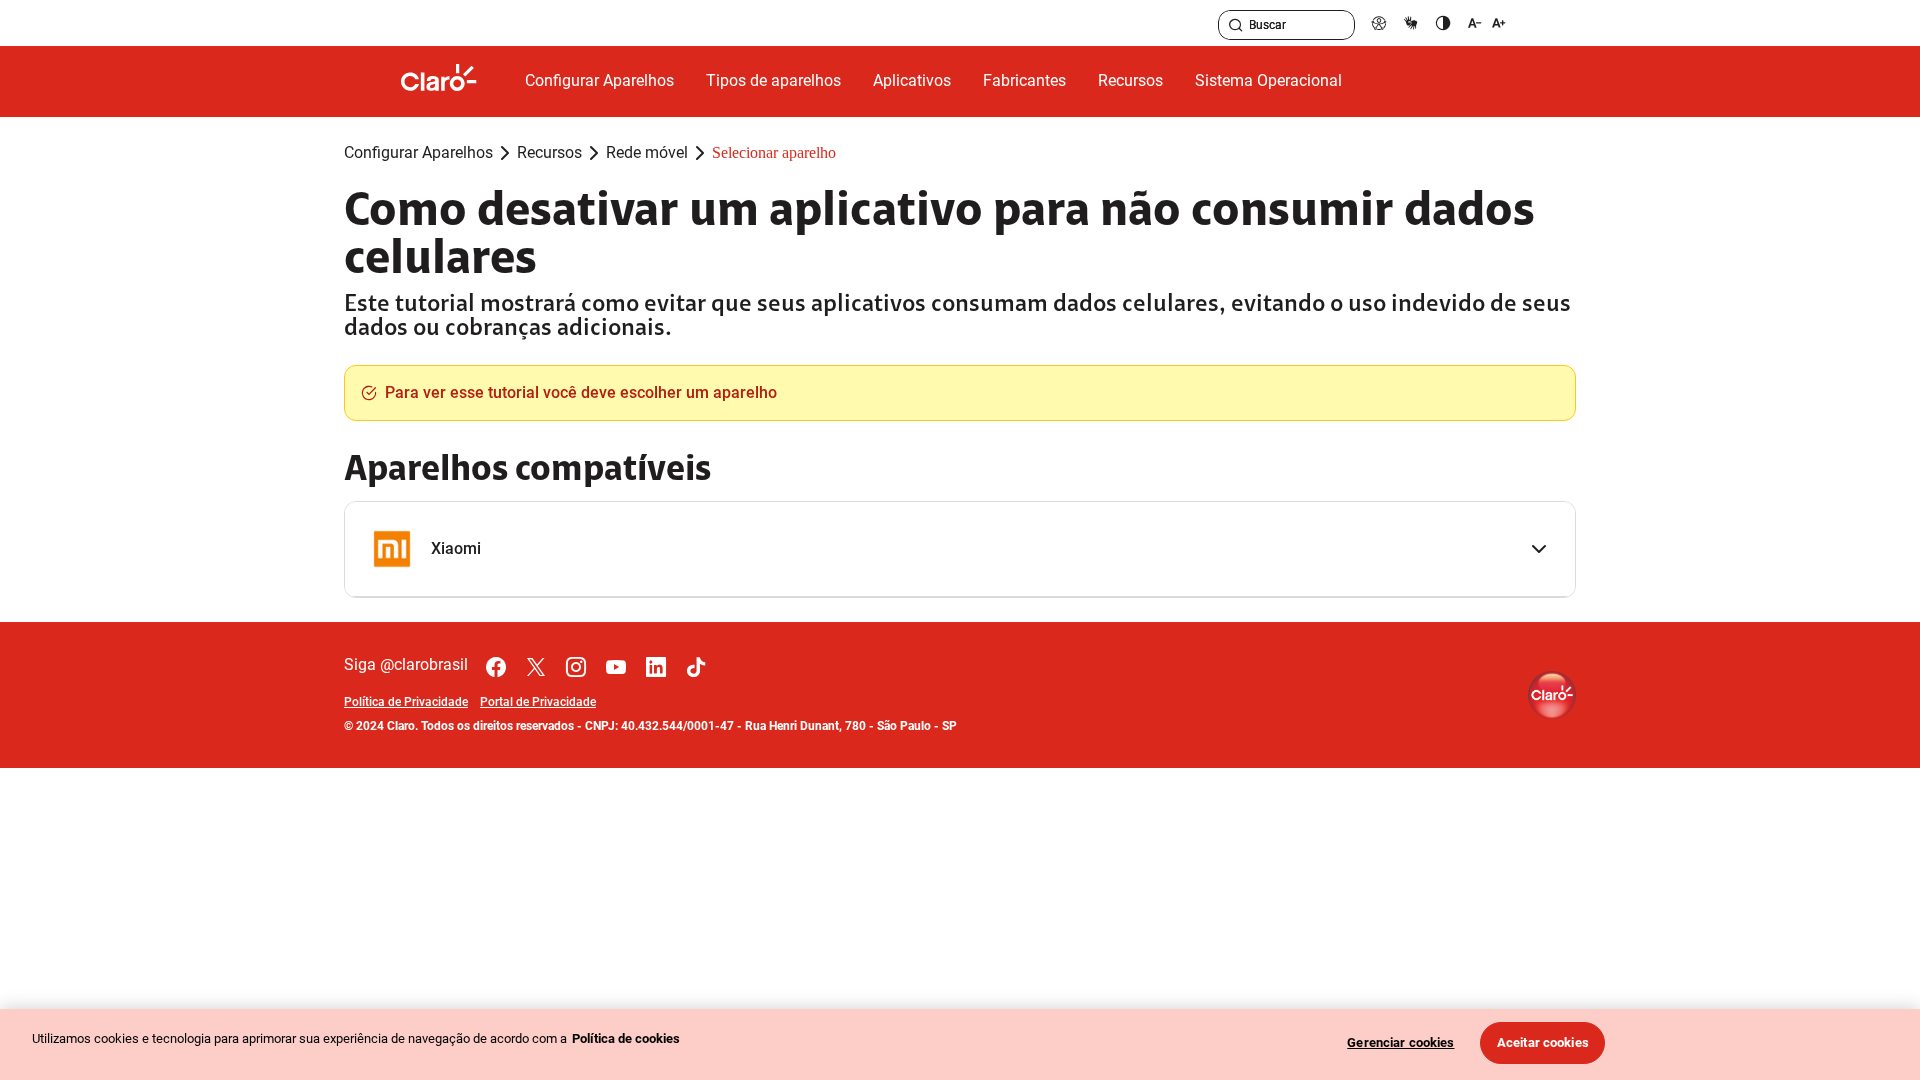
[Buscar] (1236, 25)
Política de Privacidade (406, 702)
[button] (960, 549)
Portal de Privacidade (538, 702)
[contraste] (1443, 22)
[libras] (1411, 22)
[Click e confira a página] (455, 81)
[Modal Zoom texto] (1487, 22)
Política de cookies (626, 1038)
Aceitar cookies (1543, 1042)
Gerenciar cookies (1400, 1042)
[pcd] (1379, 22)
